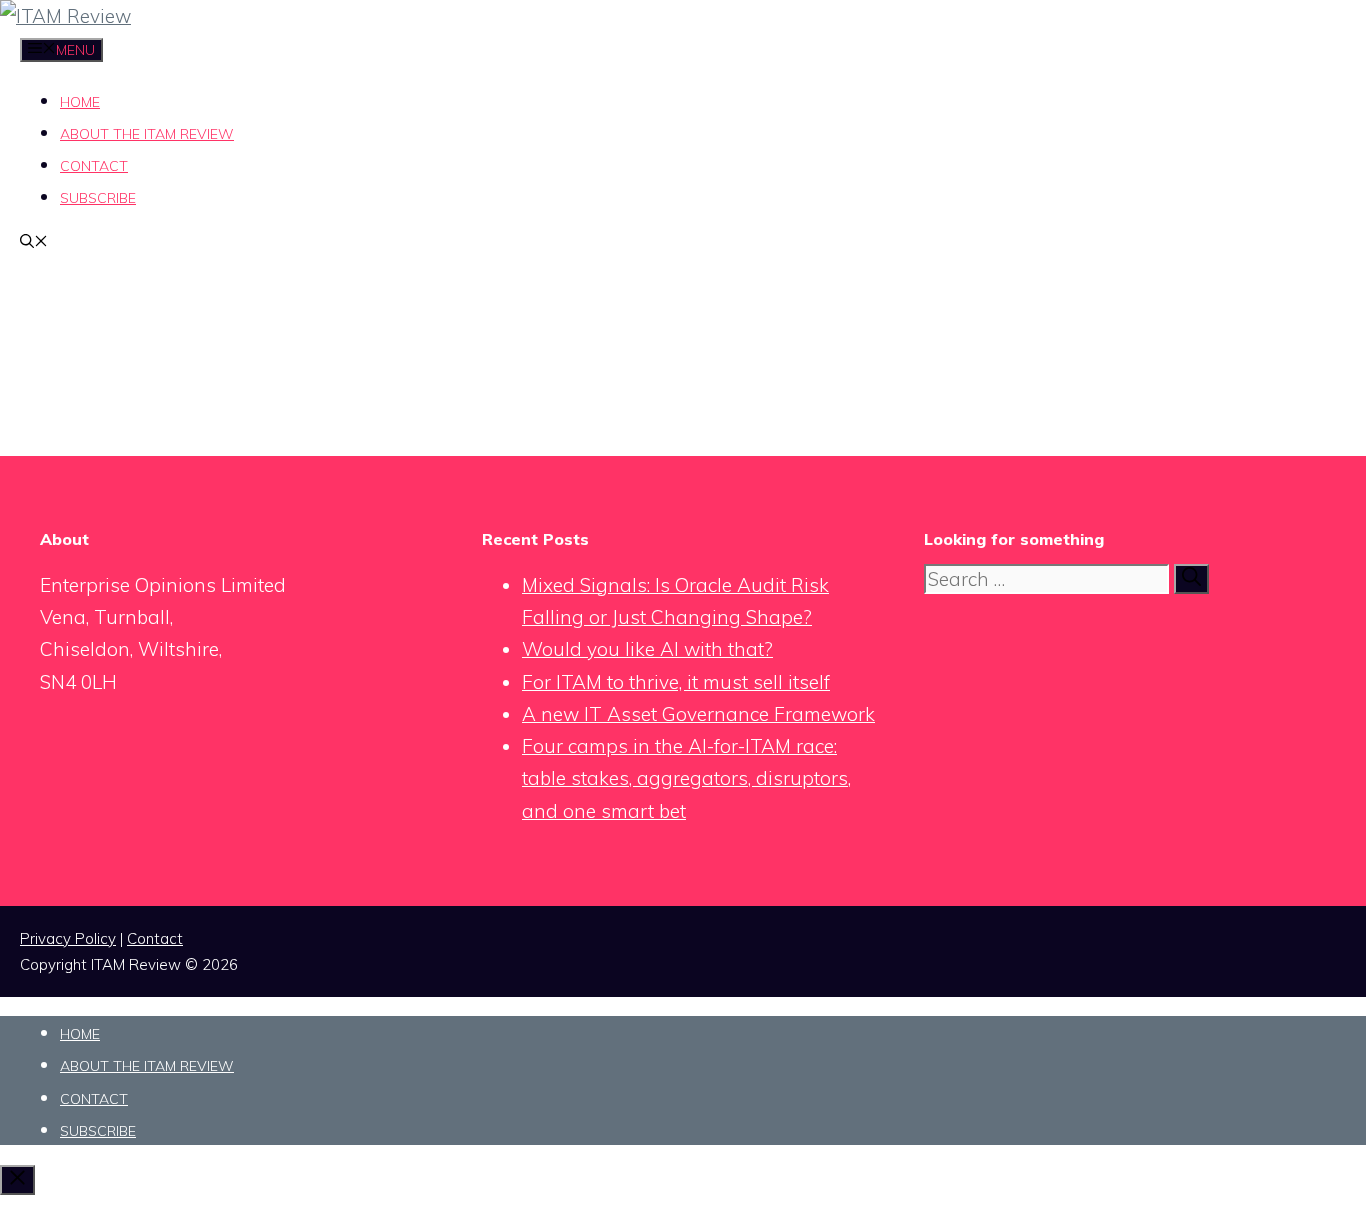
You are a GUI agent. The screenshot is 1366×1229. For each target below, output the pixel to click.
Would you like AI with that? (647, 649)
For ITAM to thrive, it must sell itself (676, 682)
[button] (34, 243)
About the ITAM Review (147, 134)
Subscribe (98, 198)
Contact (94, 166)
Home (80, 102)
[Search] (1191, 579)
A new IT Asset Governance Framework (698, 714)
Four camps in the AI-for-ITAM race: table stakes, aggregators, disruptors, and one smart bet (686, 778)
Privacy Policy (68, 938)
